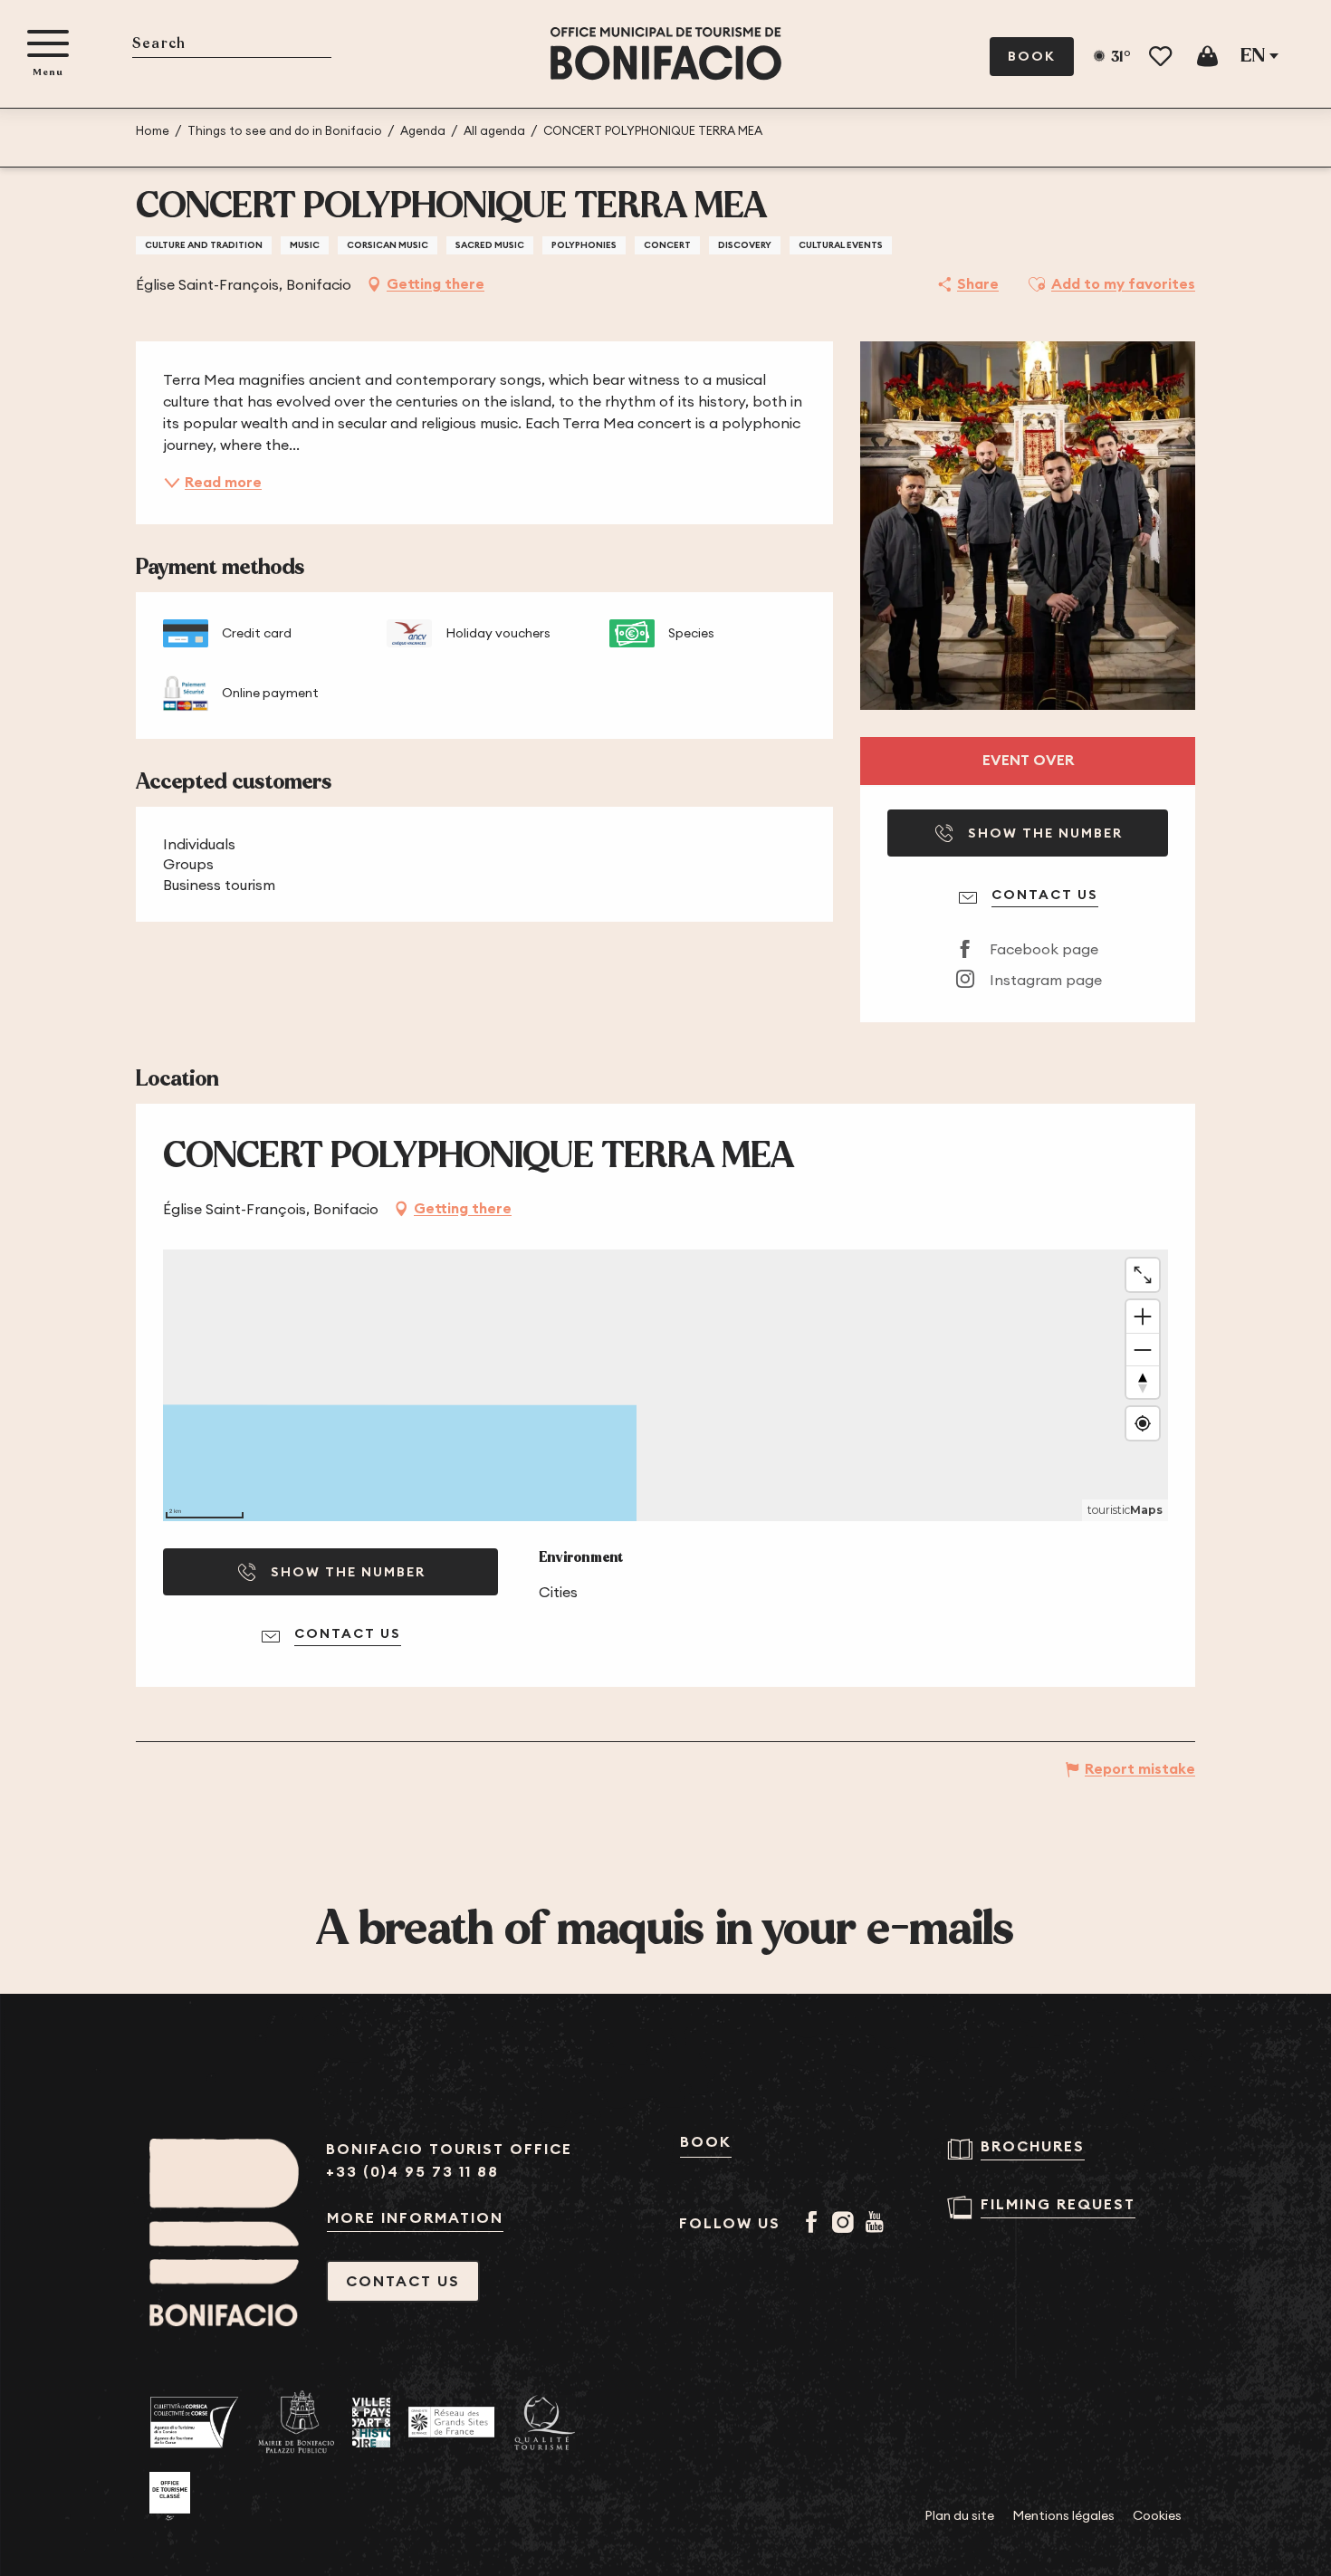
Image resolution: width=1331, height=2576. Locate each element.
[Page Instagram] (846, 2224)
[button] (232, 45)
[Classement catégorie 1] (170, 2496)
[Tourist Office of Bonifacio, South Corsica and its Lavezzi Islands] (666, 54)
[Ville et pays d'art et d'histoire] (371, 2423)
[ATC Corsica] (195, 2423)
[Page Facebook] (814, 2224)
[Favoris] (1162, 57)
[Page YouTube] (878, 2224)
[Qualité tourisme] (545, 2423)
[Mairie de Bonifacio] (296, 2422)
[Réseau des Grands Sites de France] (451, 2422)
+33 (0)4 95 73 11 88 (412, 2172)
